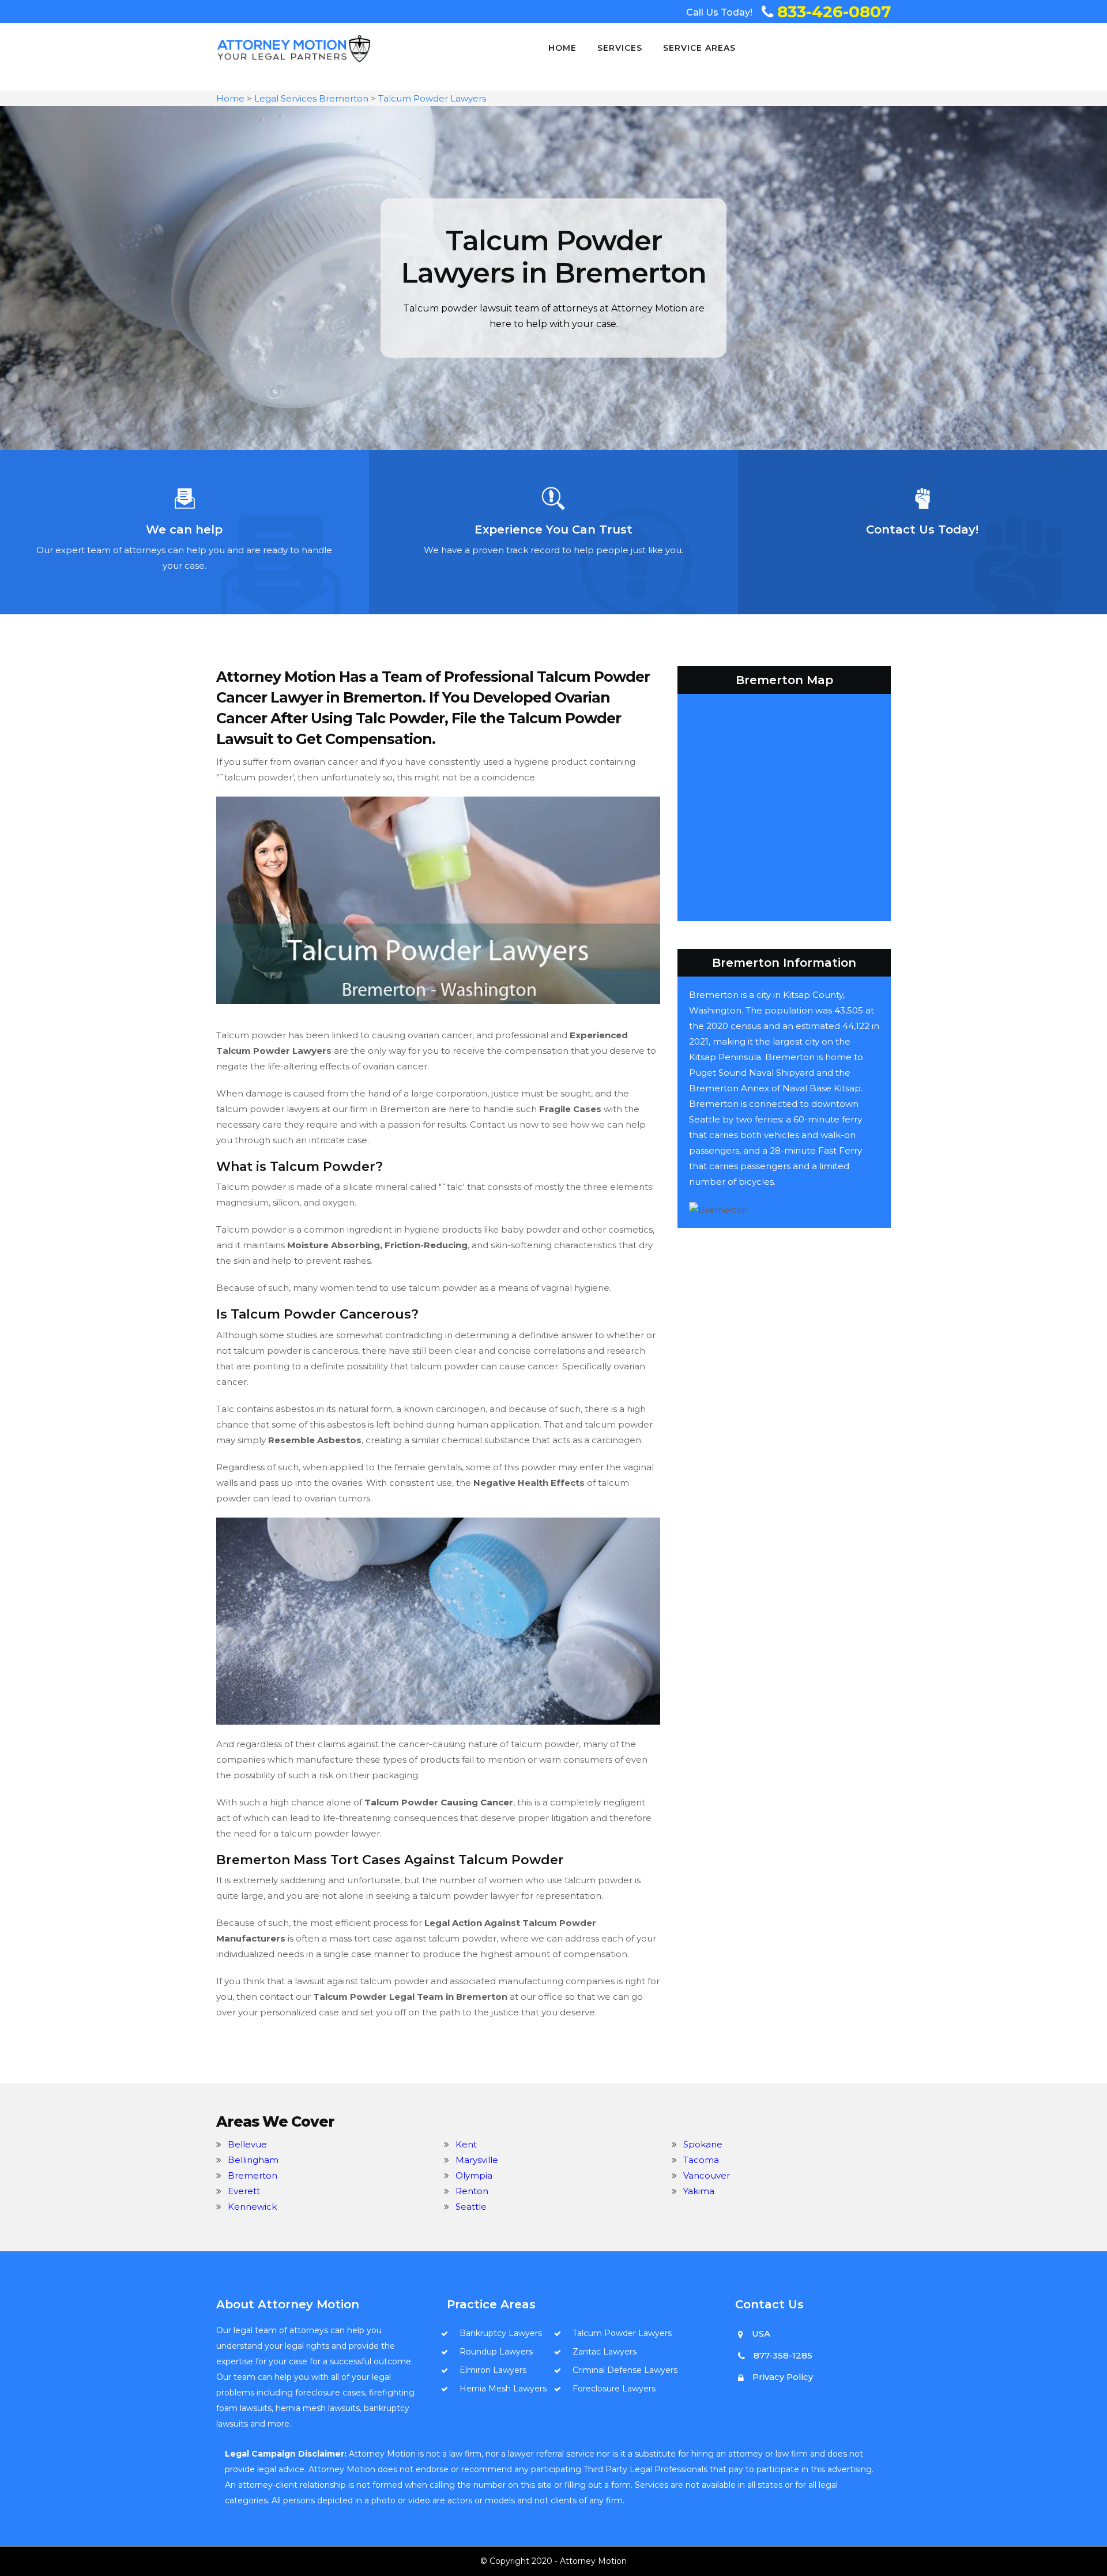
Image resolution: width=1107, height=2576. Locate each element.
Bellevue (247, 2144)
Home (562, 48)
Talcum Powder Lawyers (432, 98)
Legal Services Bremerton (311, 98)
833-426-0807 (834, 12)
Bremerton (253, 2175)
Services (620, 48)
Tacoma (701, 2160)
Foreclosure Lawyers (614, 2389)
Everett (244, 2191)
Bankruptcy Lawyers (501, 2333)
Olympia (474, 2175)
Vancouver (707, 2175)
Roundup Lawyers (496, 2352)
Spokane (703, 2144)
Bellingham (253, 2160)
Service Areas (699, 48)
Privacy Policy (783, 2377)
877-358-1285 (783, 2355)
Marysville (477, 2160)
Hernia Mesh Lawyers (503, 2389)
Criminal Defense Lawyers (625, 2370)
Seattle (471, 2207)
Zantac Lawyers (605, 2352)
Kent (466, 2144)
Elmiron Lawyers (493, 2370)
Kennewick (252, 2207)
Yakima (699, 2191)
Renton (472, 2191)
